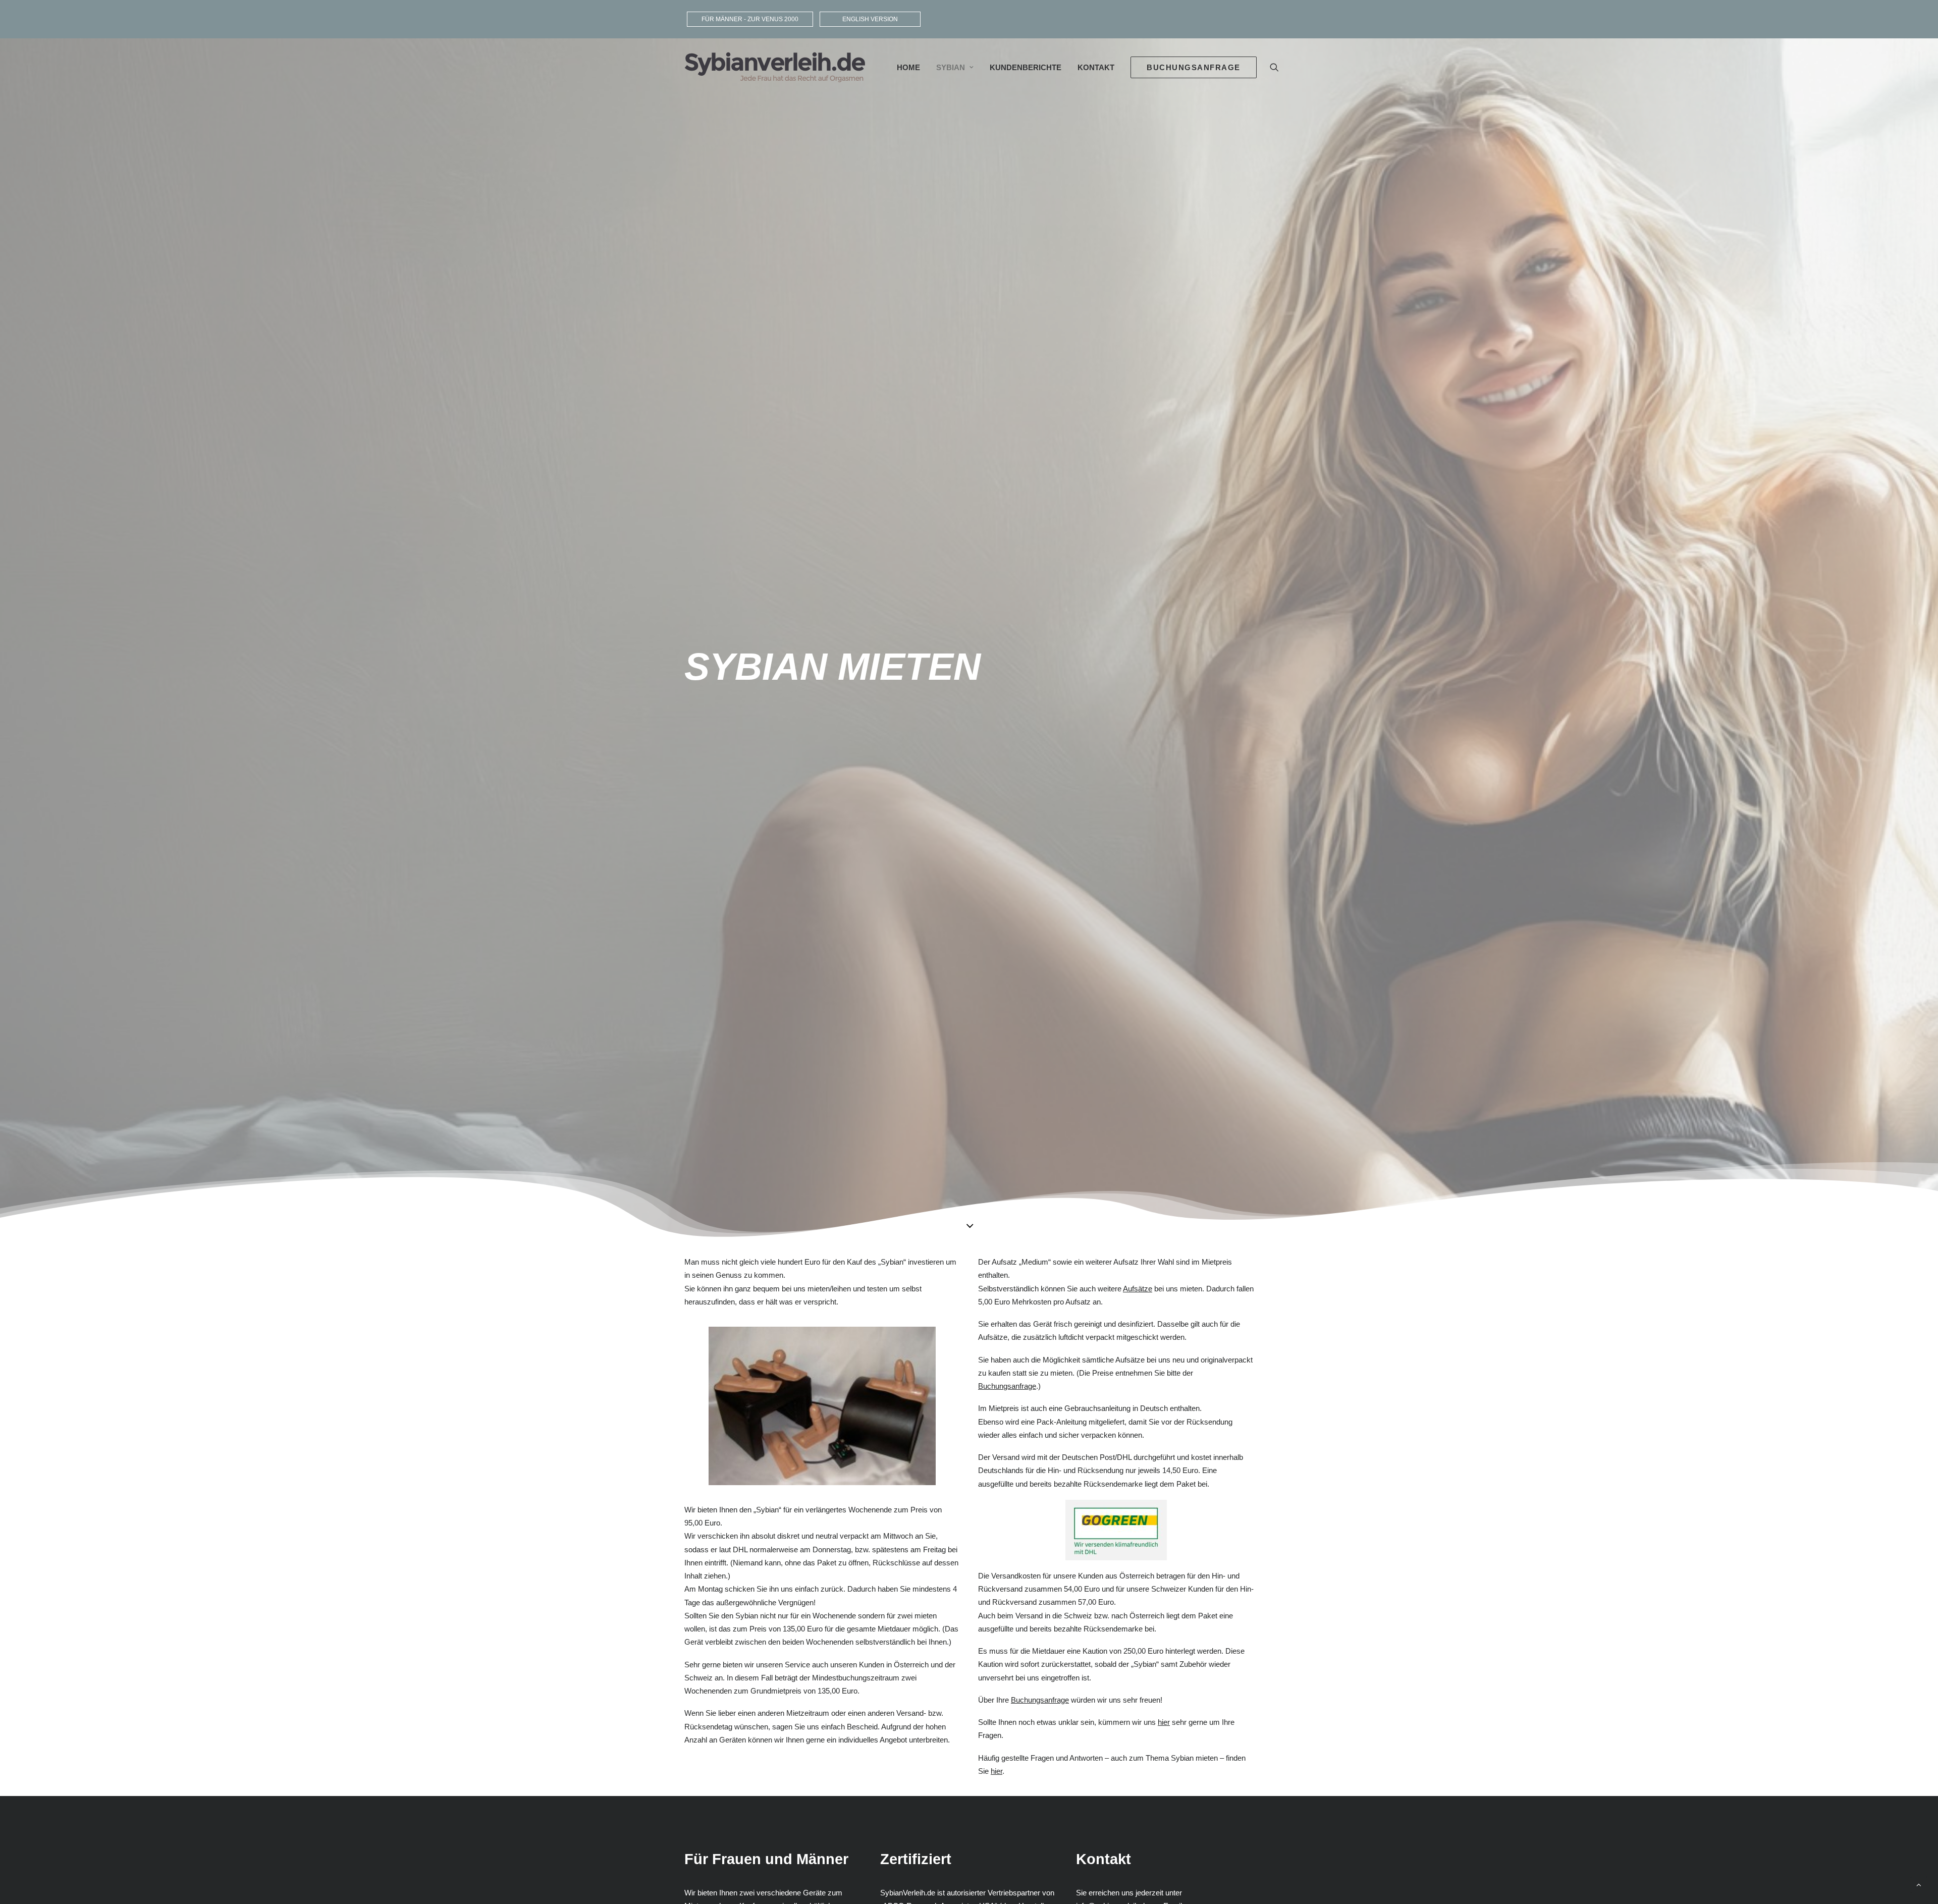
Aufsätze (1138, 1289)
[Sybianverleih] (775, 67)
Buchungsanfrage (1007, 1386)
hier (1164, 1722)
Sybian (951, 67)
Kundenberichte (1026, 67)
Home (908, 67)
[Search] (1274, 67)
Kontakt (1096, 67)
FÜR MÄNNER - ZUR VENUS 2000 (750, 19)
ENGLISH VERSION (870, 19)
